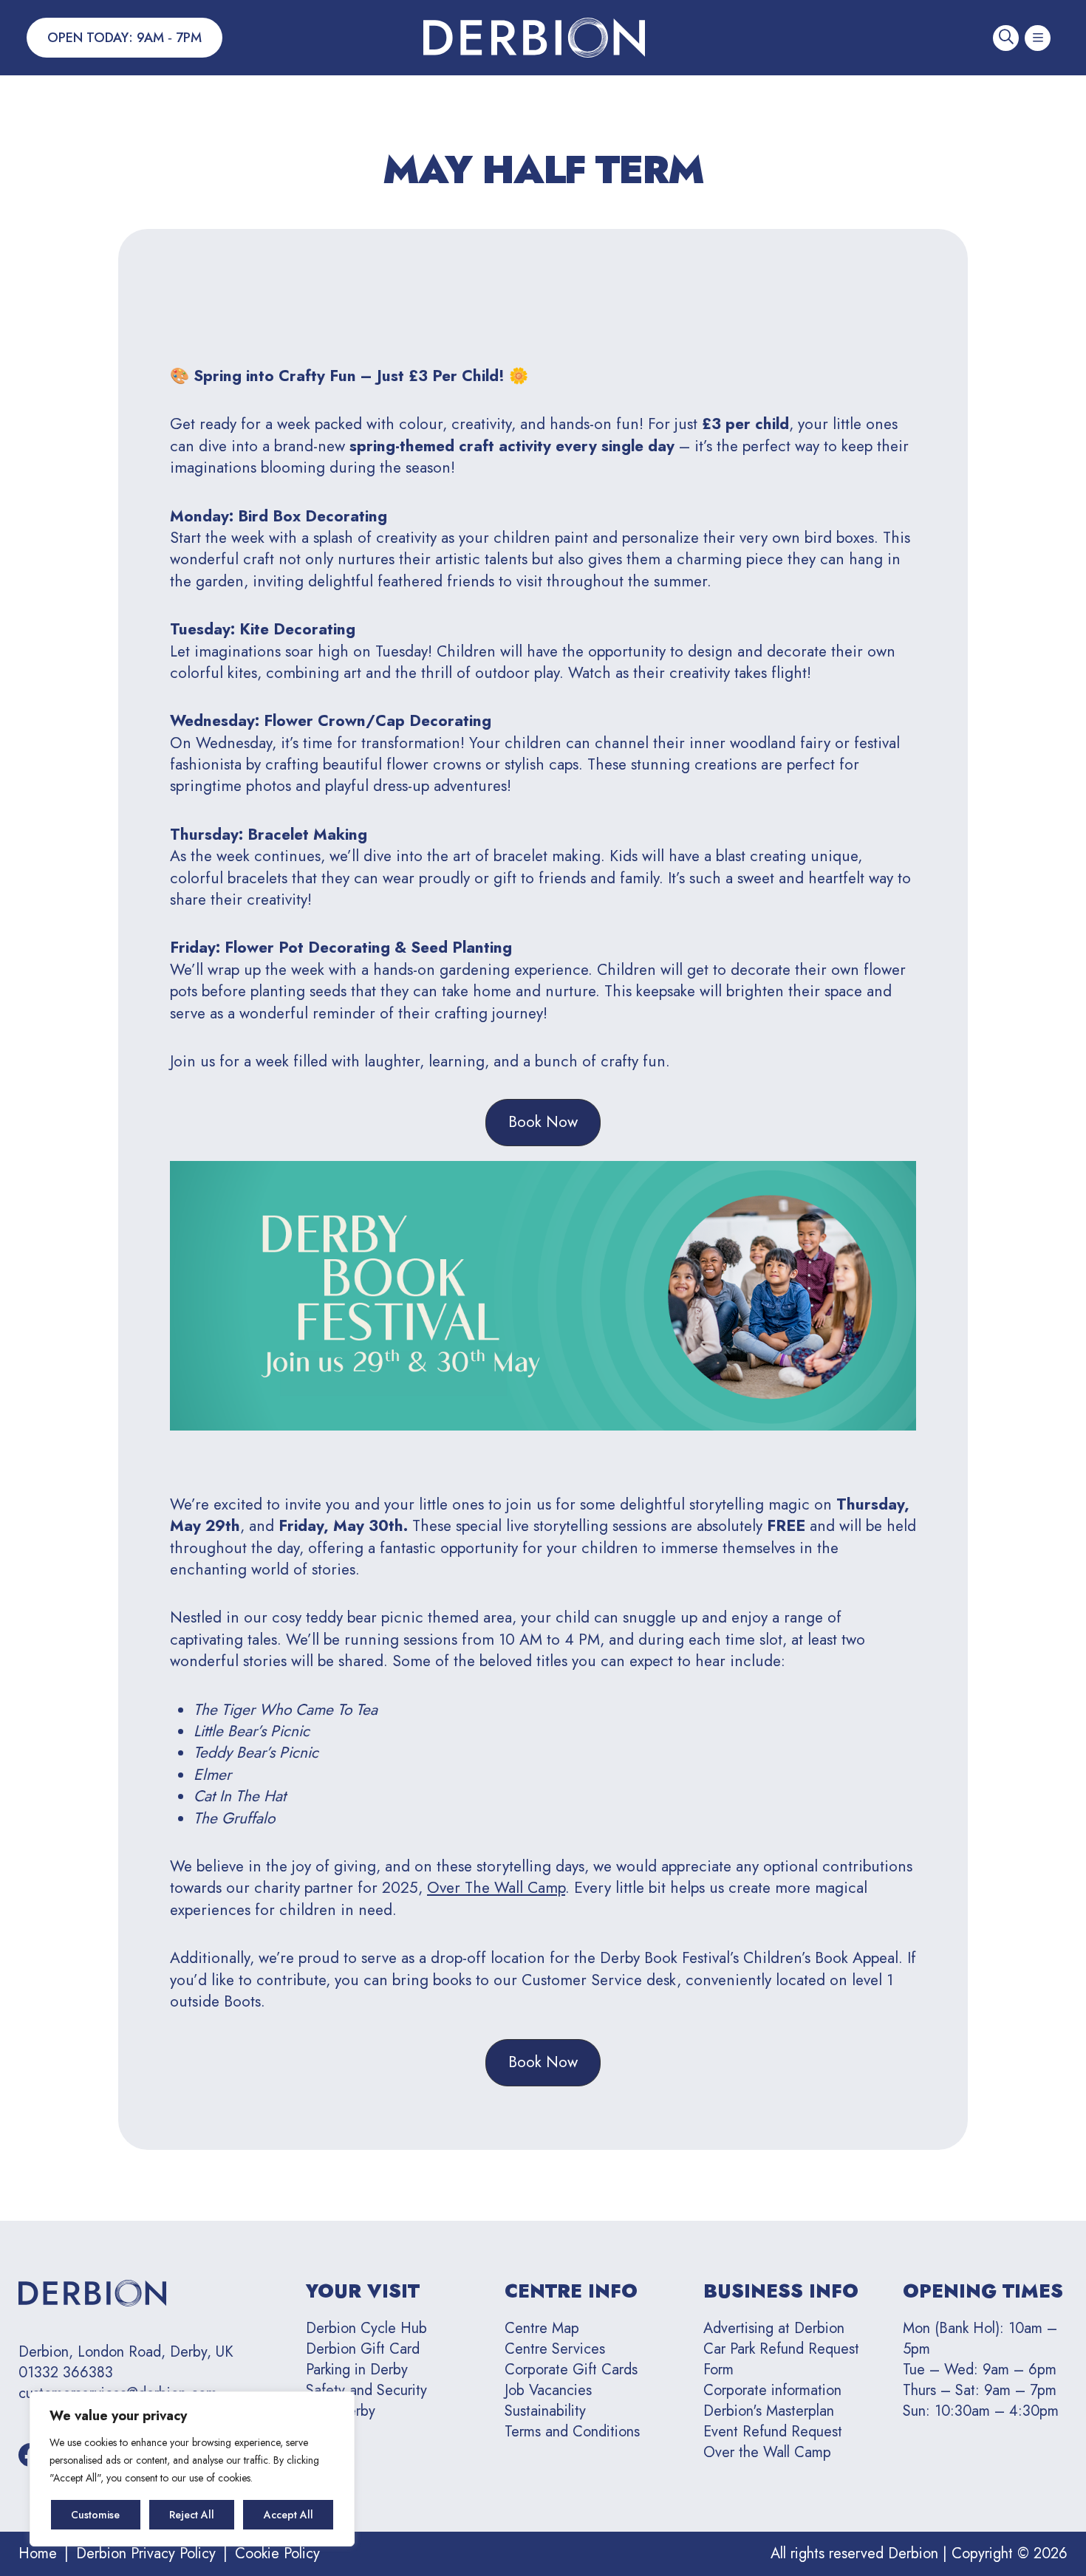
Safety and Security (366, 2390)
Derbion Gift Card (363, 2349)
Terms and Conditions (572, 2432)
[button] (543, 1122)
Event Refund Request (773, 2432)
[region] (192, 2469)
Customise (95, 2515)
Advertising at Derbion (774, 2328)
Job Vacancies (548, 2390)
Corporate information (772, 2390)
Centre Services (555, 2349)
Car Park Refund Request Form (781, 2359)
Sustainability (545, 2411)
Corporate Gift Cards (571, 2370)
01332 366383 (66, 2373)
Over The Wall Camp (496, 1888)
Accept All (288, 2515)
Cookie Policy (277, 2553)
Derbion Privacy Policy (146, 2553)
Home (38, 2553)
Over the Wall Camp (767, 2452)
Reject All (192, 2515)
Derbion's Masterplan (769, 2411)
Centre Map (542, 2328)
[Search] (1006, 38)
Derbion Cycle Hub (366, 2328)
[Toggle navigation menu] (1038, 38)
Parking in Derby (357, 2370)
